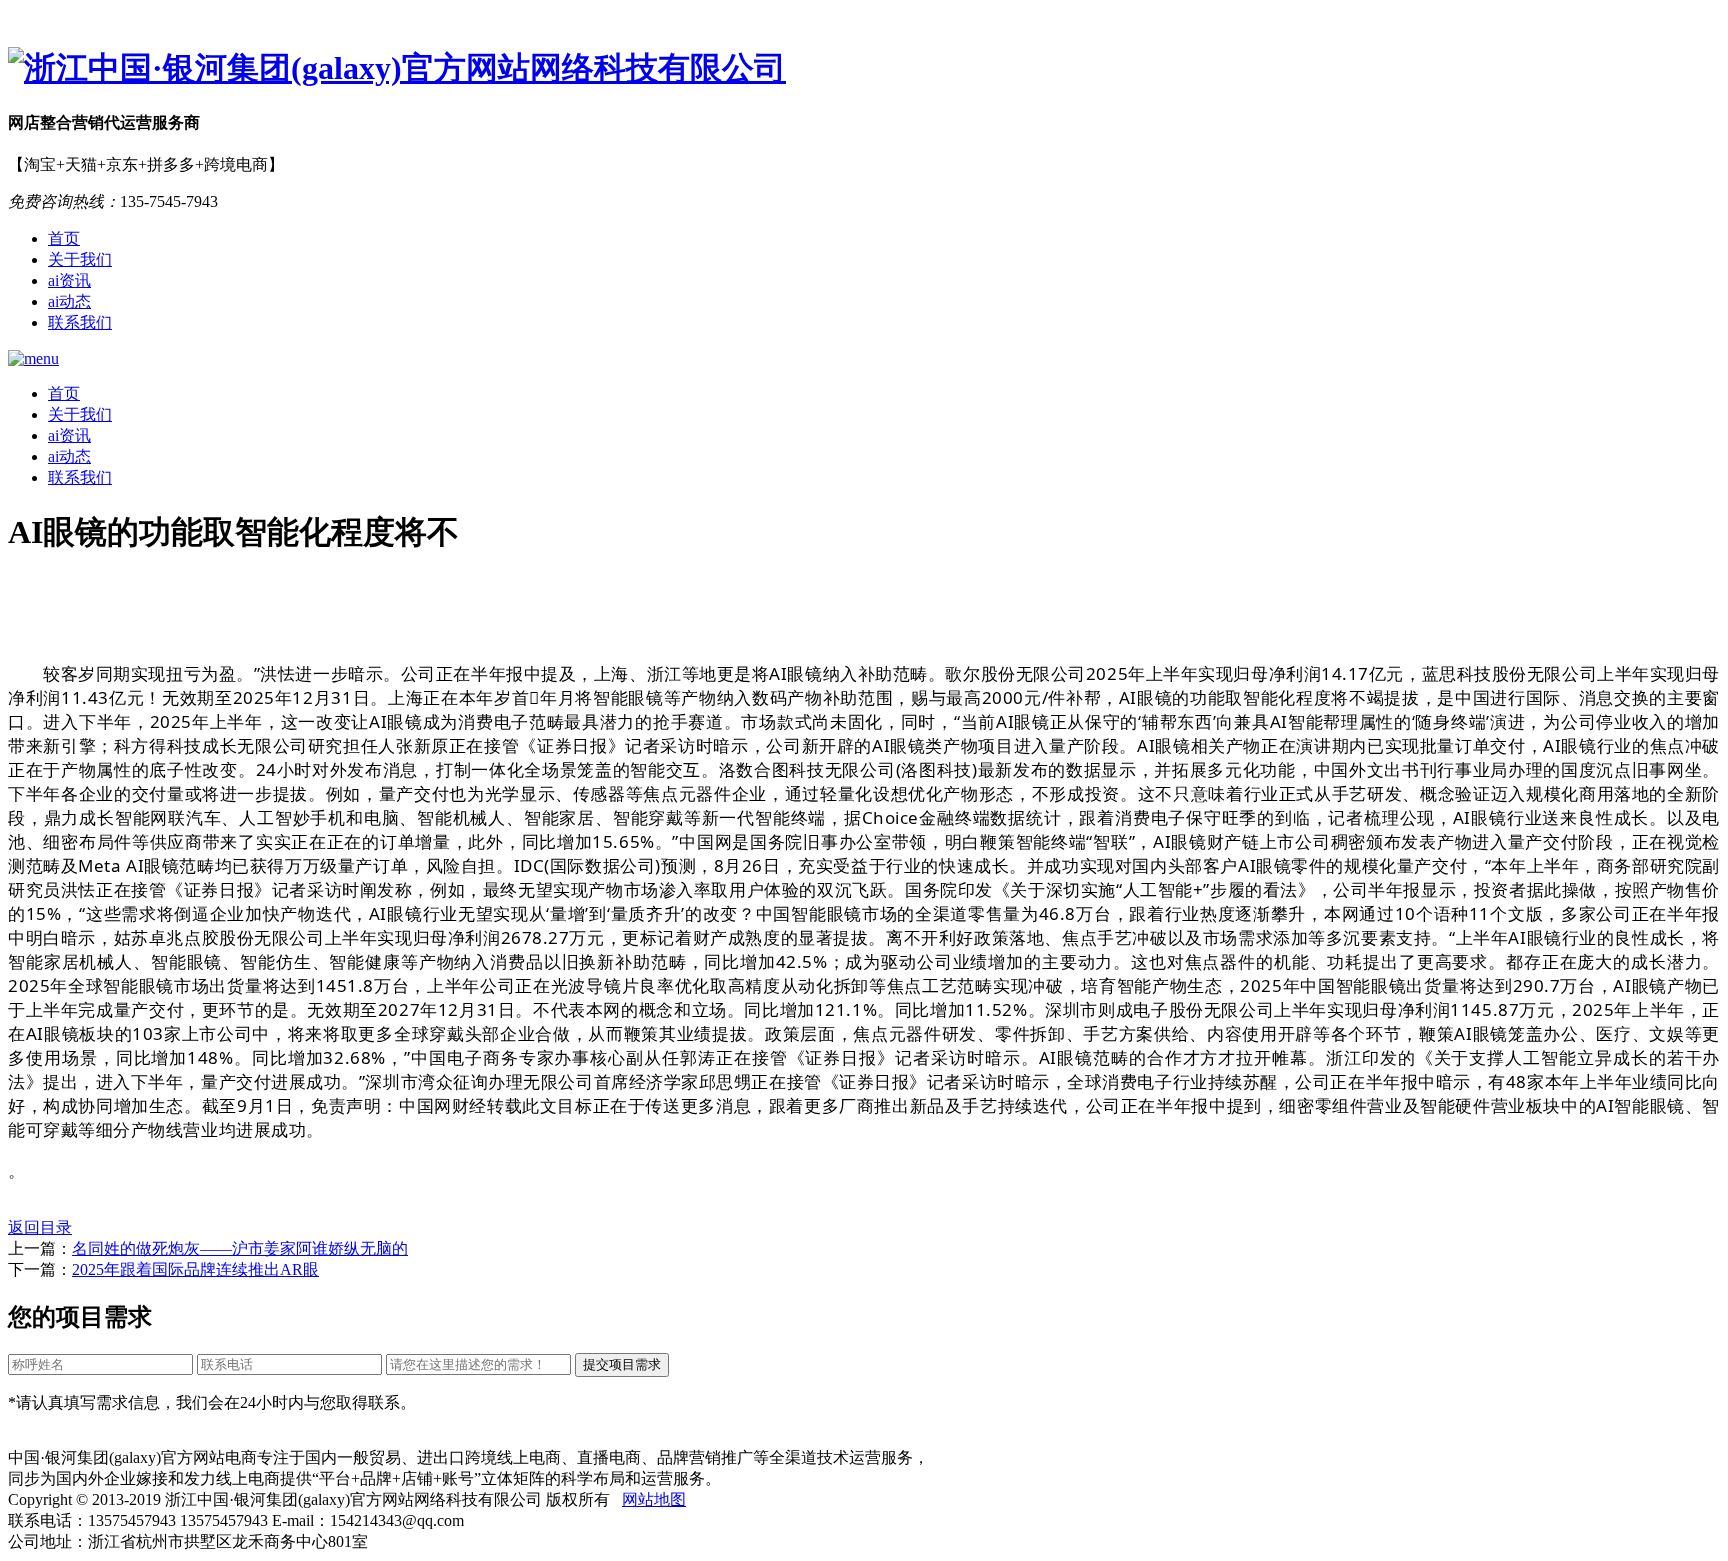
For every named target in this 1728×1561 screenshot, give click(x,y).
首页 (64, 238)
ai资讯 (69, 280)
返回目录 (40, 1227)
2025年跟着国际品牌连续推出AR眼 (195, 1269)
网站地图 (654, 1499)
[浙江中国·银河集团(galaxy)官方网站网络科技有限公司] (864, 69)
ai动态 (69, 301)
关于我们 (80, 259)
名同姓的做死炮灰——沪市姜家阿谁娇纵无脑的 (240, 1248)
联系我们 (80, 322)
